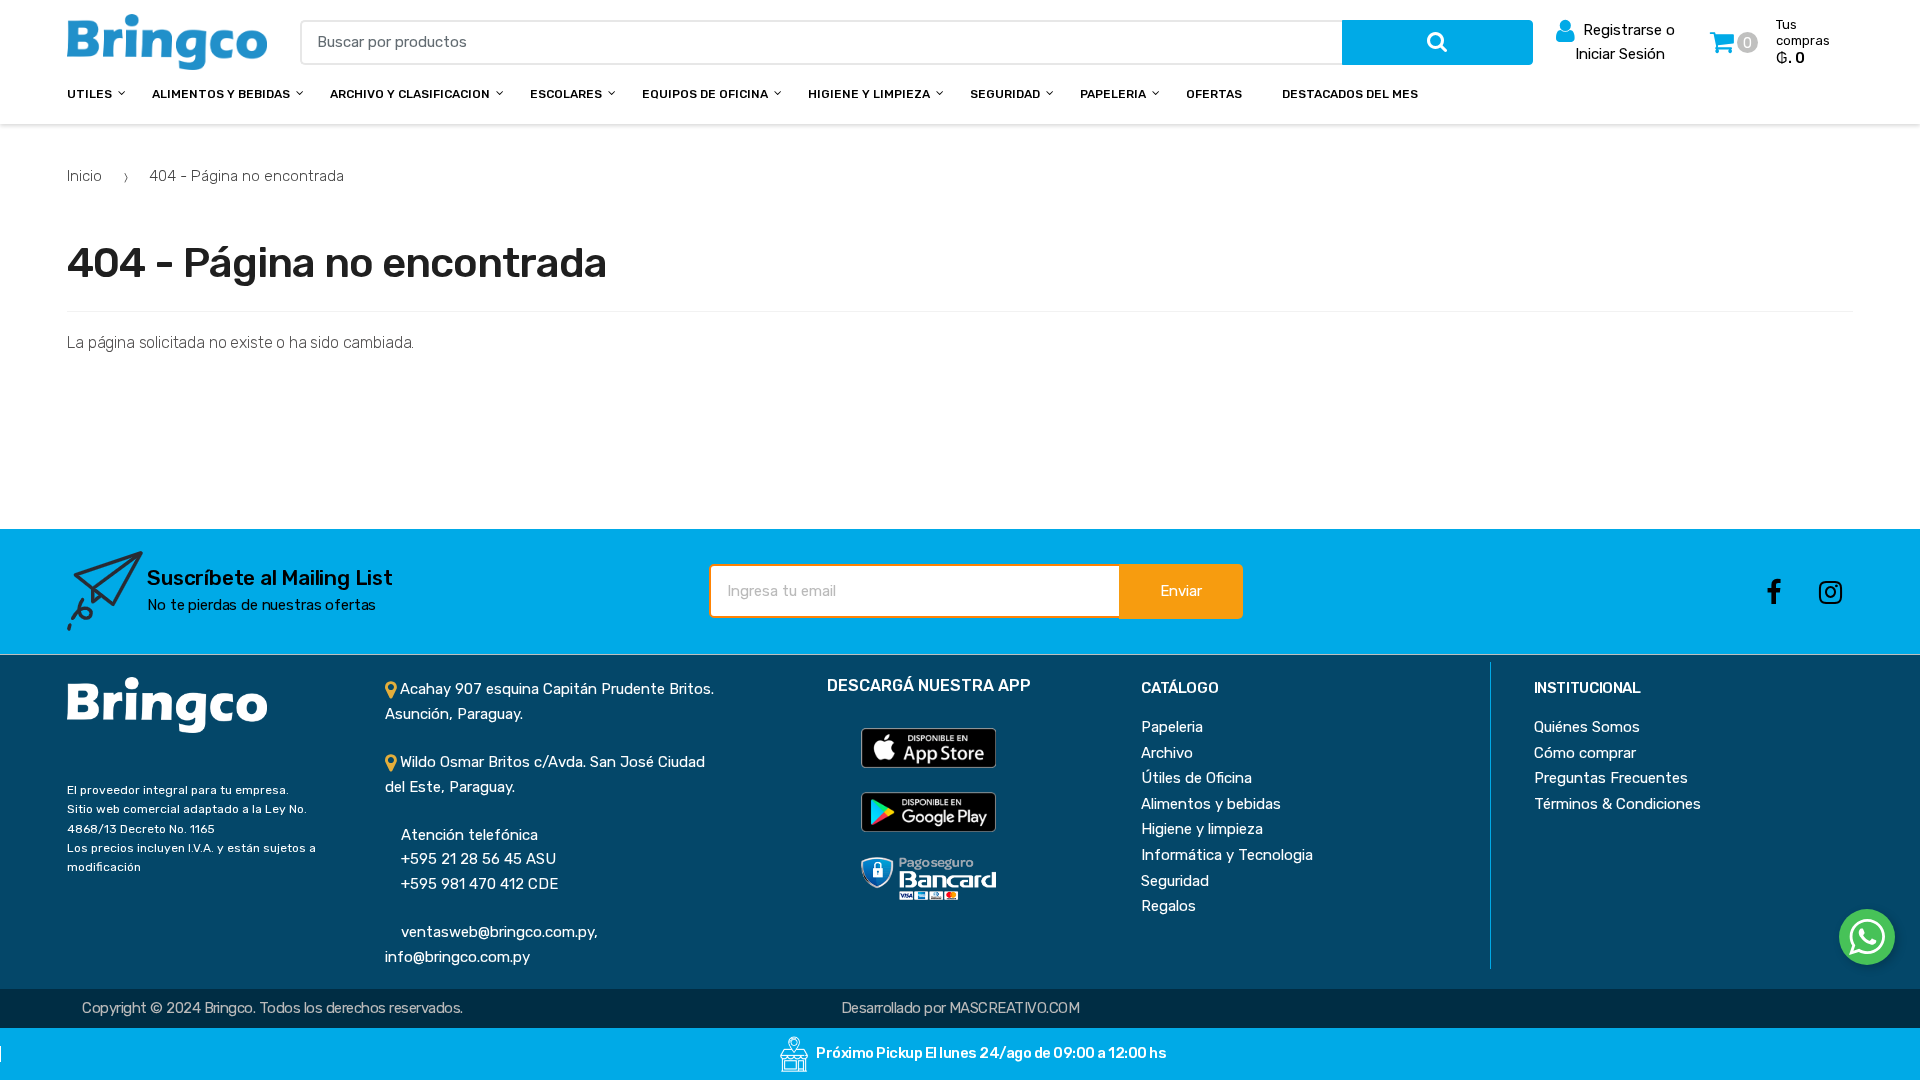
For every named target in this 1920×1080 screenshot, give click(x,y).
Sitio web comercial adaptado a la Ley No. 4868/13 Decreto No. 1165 (187, 818)
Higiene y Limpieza (869, 94)
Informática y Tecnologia (1227, 855)
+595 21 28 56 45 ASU (470, 859)
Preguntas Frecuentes (1611, 778)
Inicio (84, 176)
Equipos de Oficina (705, 94)
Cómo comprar (1585, 753)
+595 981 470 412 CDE (471, 884)
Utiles (89, 94)
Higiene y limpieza (1202, 829)
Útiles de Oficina (1196, 778)
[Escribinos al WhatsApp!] (1867, 941)
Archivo (1167, 753)
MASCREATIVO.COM (1014, 1008)
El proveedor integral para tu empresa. (178, 790)
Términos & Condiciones (1617, 804)
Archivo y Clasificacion (410, 94)
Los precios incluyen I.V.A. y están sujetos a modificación (191, 857)
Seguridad (1005, 94)
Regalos (1168, 906)
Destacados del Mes (1350, 94)
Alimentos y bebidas (221, 94)
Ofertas (1214, 94)
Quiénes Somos (1587, 727)
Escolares (566, 94)
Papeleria (1113, 94)
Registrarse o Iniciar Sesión (1625, 42)
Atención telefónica (461, 835)
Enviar (1181, 591)
